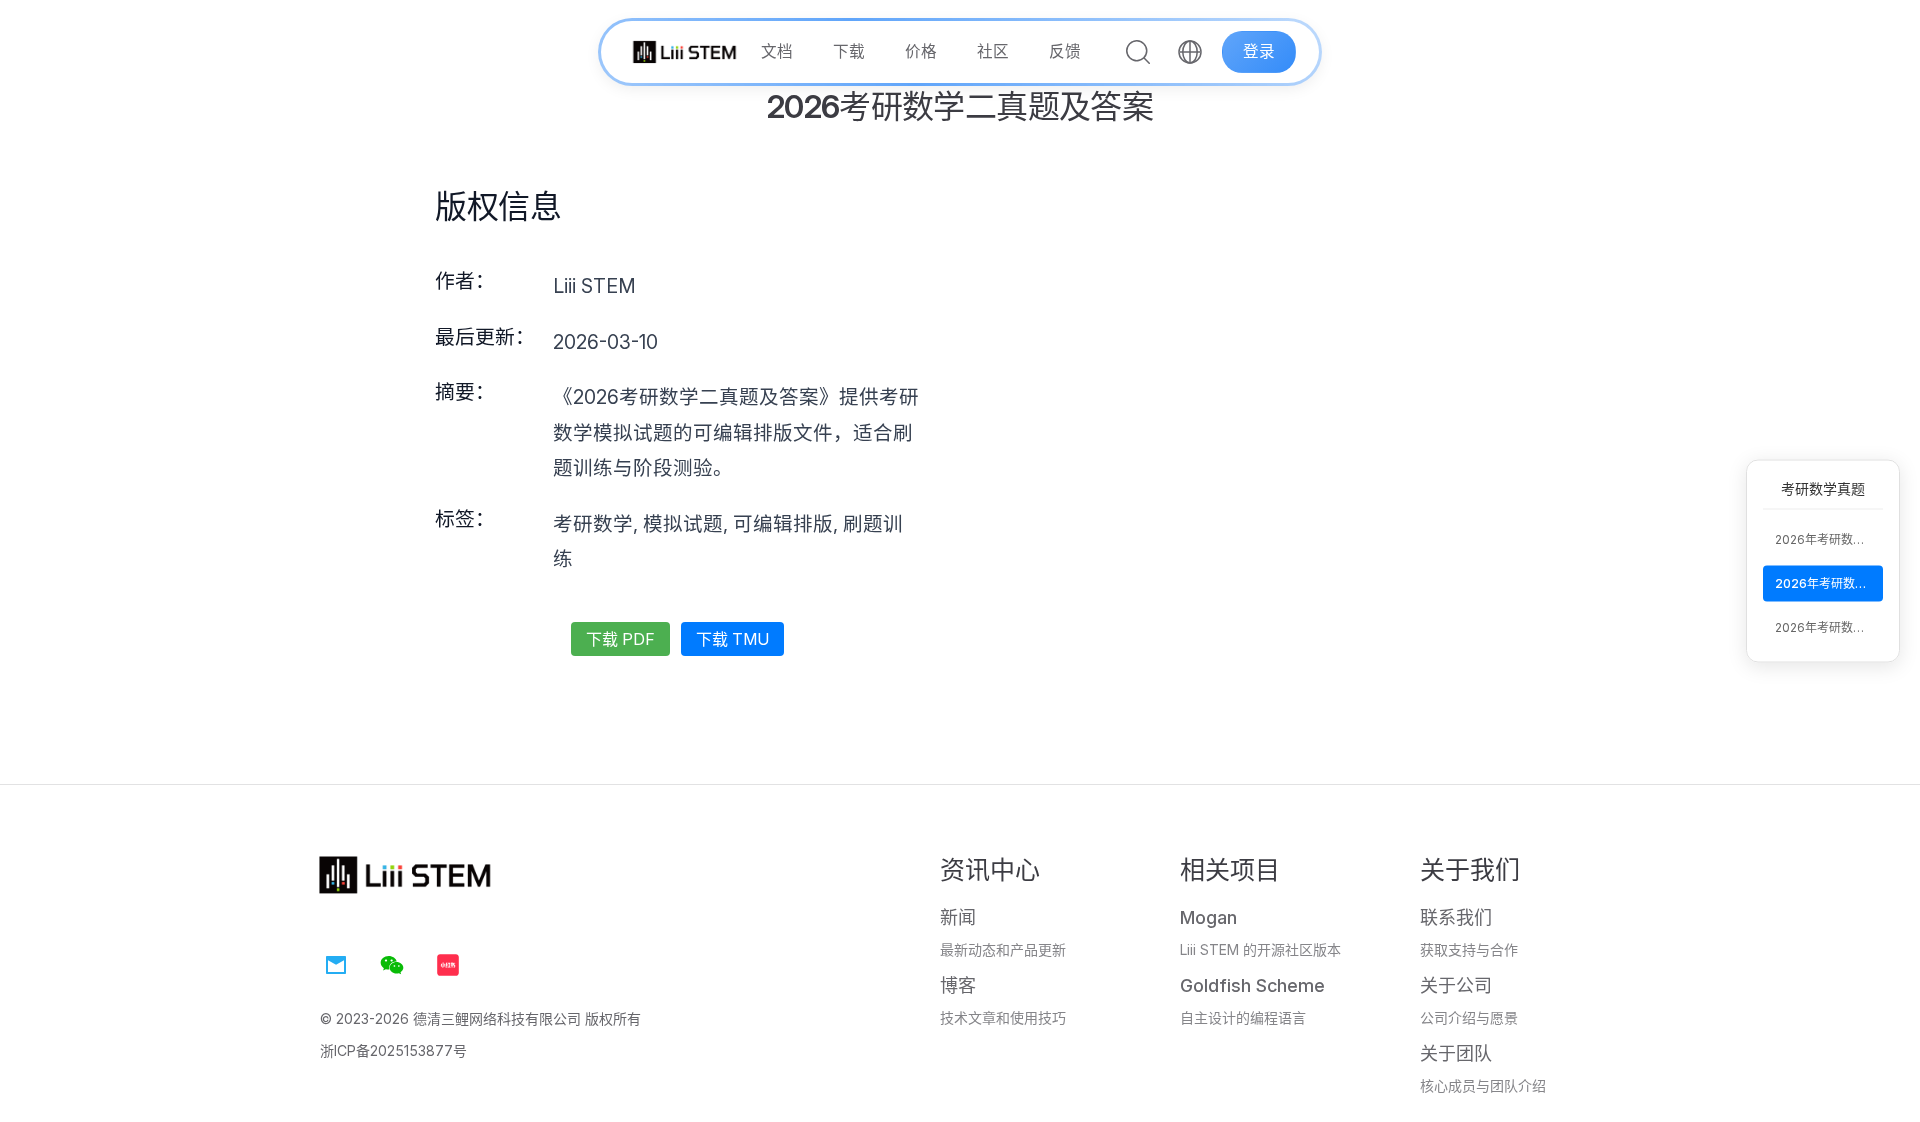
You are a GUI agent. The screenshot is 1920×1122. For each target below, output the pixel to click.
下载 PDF (620, 639)
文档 (777, 51)
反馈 (1065, 51)
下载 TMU (732, 639)
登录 (1259, 51)
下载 (849, 51)
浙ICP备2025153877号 (393, 1050)
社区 (993, 51)
